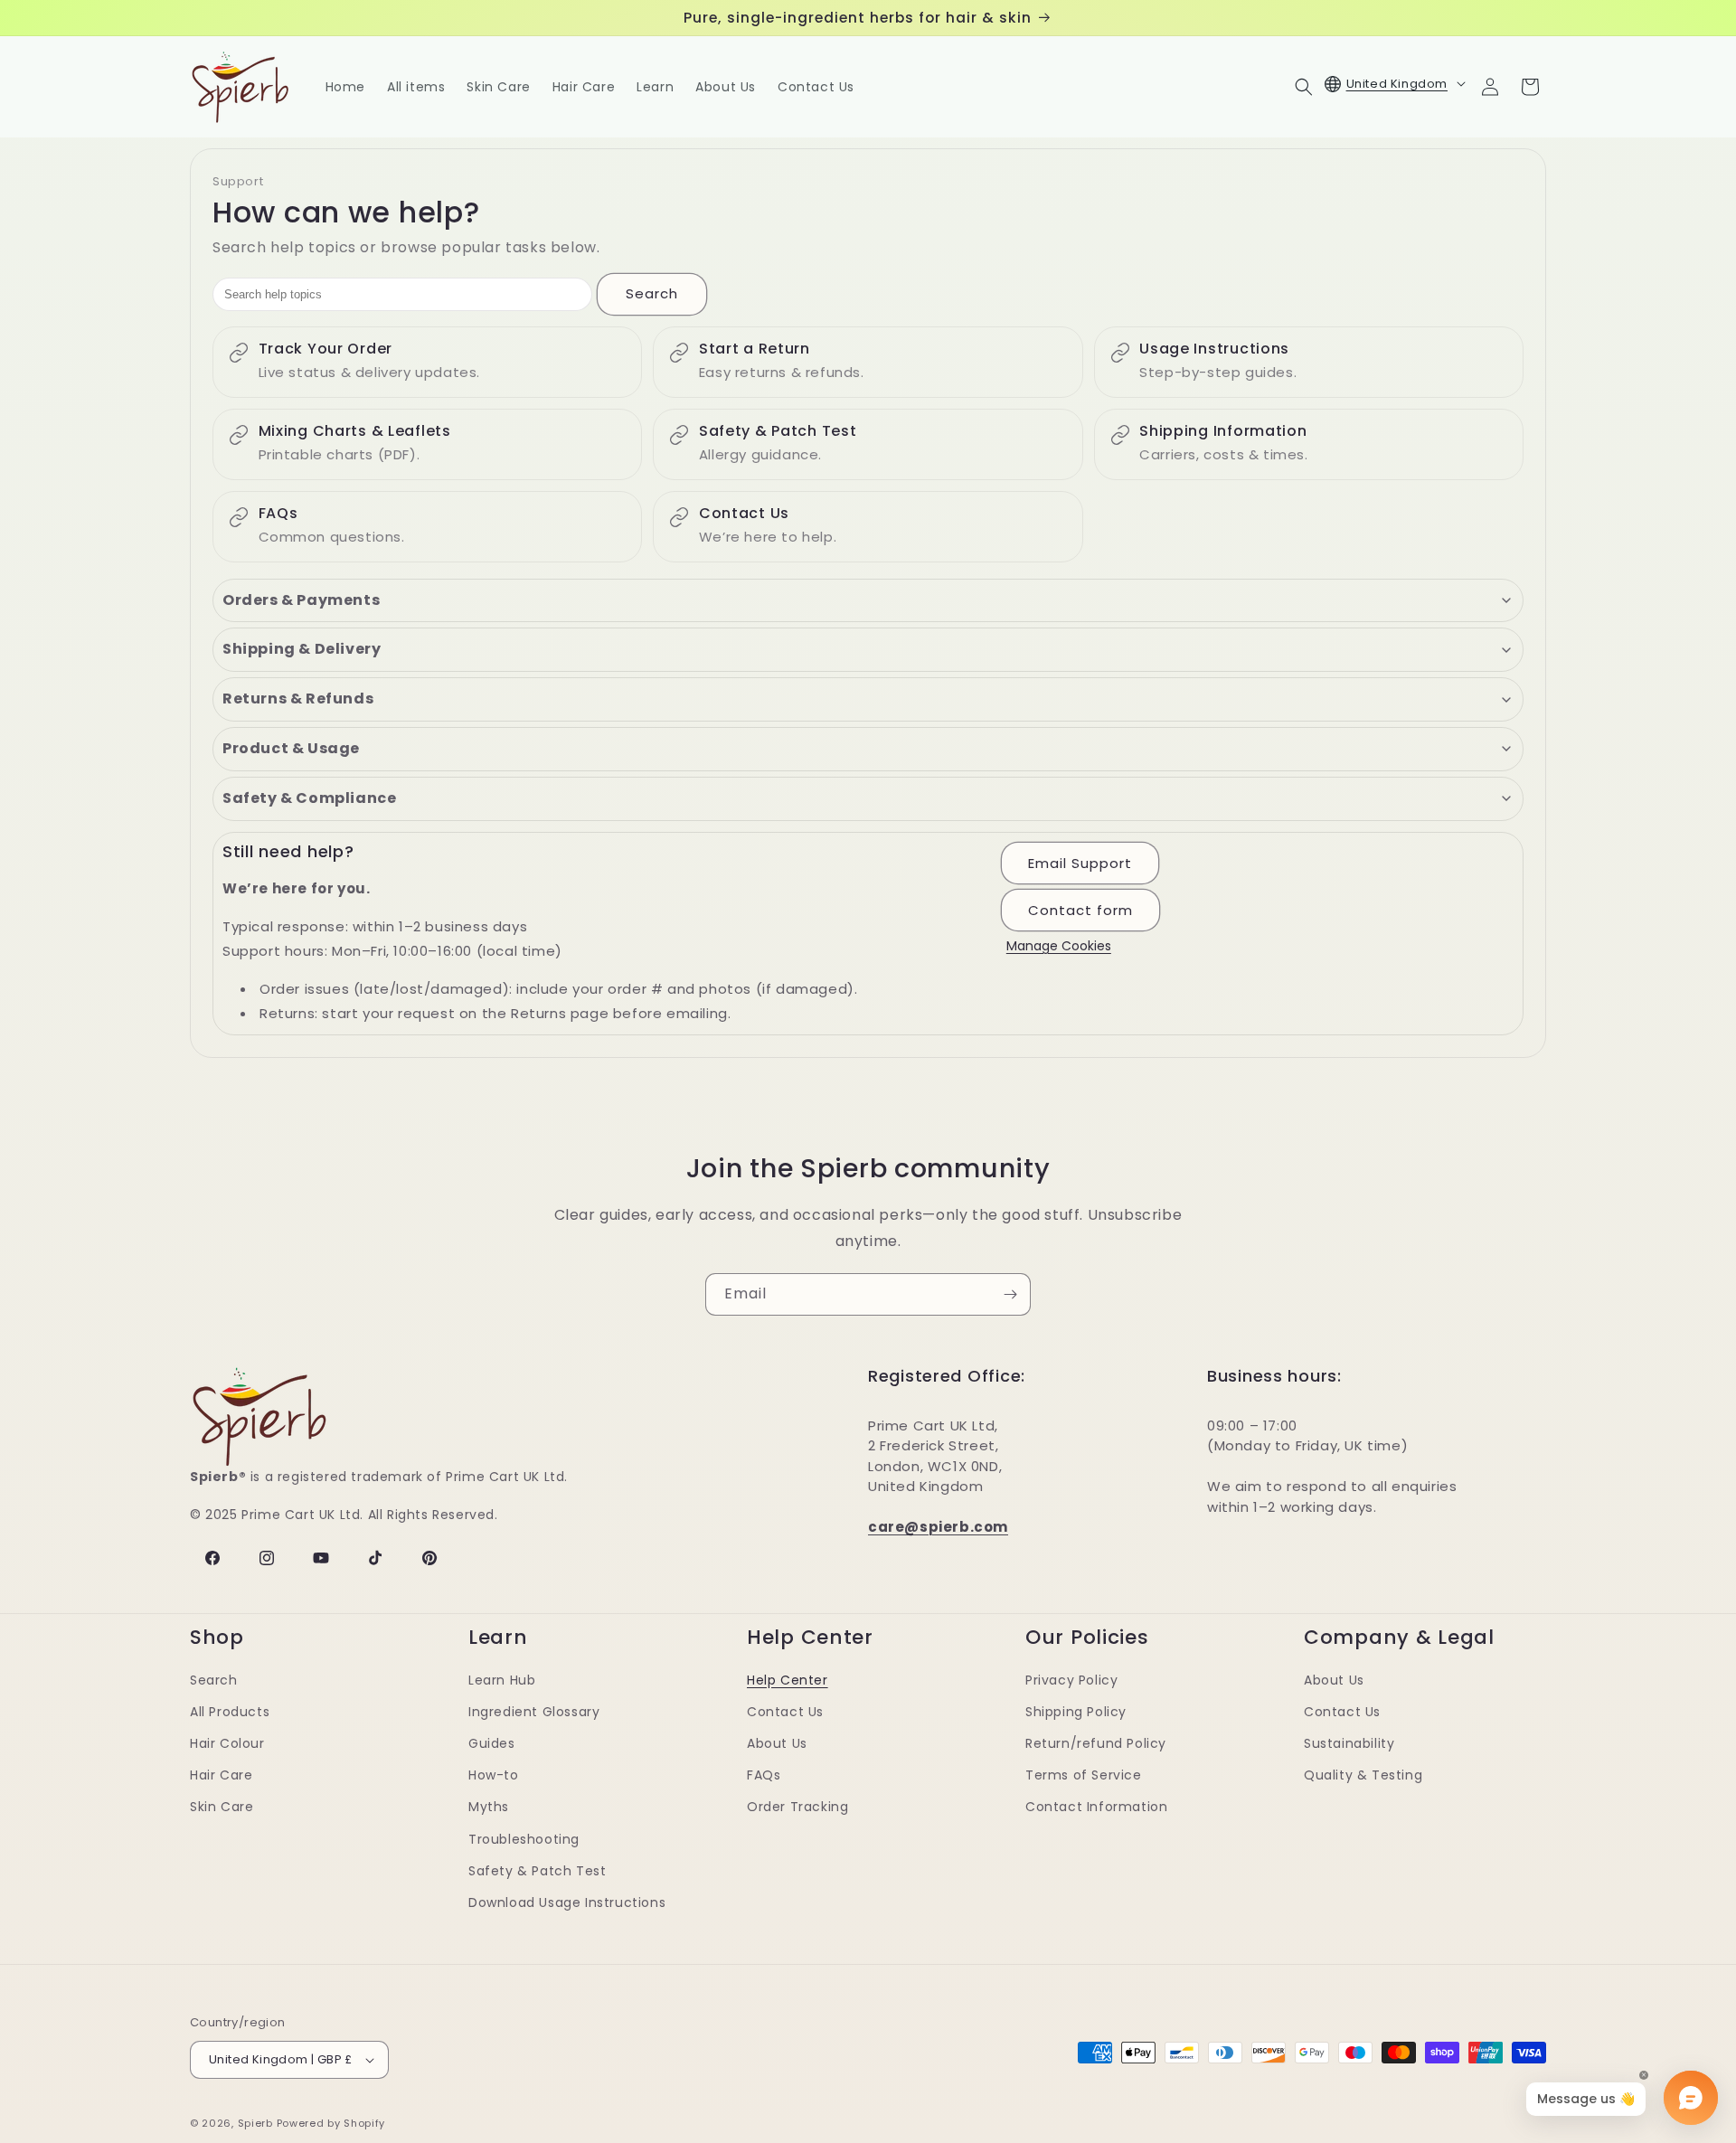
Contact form (1080, 910)
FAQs (764, 1775)
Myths (489, 1807)
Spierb (255, 2123)
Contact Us (785, 1712)
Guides (492, 1743)
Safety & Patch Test (537, 1871)
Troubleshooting (524, 1839)
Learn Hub (502, 1680)
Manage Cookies (1059, 946)
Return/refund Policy (1096, 1743)
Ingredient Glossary (534, 1712)
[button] (1304, 87)
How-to (494, 1775)
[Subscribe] (1010, 1294)
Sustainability (1349, 1743)
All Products (230, 1712)
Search (652, 293)
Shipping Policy (1076, 1712)
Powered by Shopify (331, 2123)
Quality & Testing (1363, 1775)
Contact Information (1096, 1807)
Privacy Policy (1071, 1680)
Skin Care (222, 1807)
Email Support (1080, 863)
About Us (777, 1743)
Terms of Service (1084, 1775)
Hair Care (221, 1775)
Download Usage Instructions (567, 1902)
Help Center (788, 1680)
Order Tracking (797, 1807)
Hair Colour (227, 1743)
